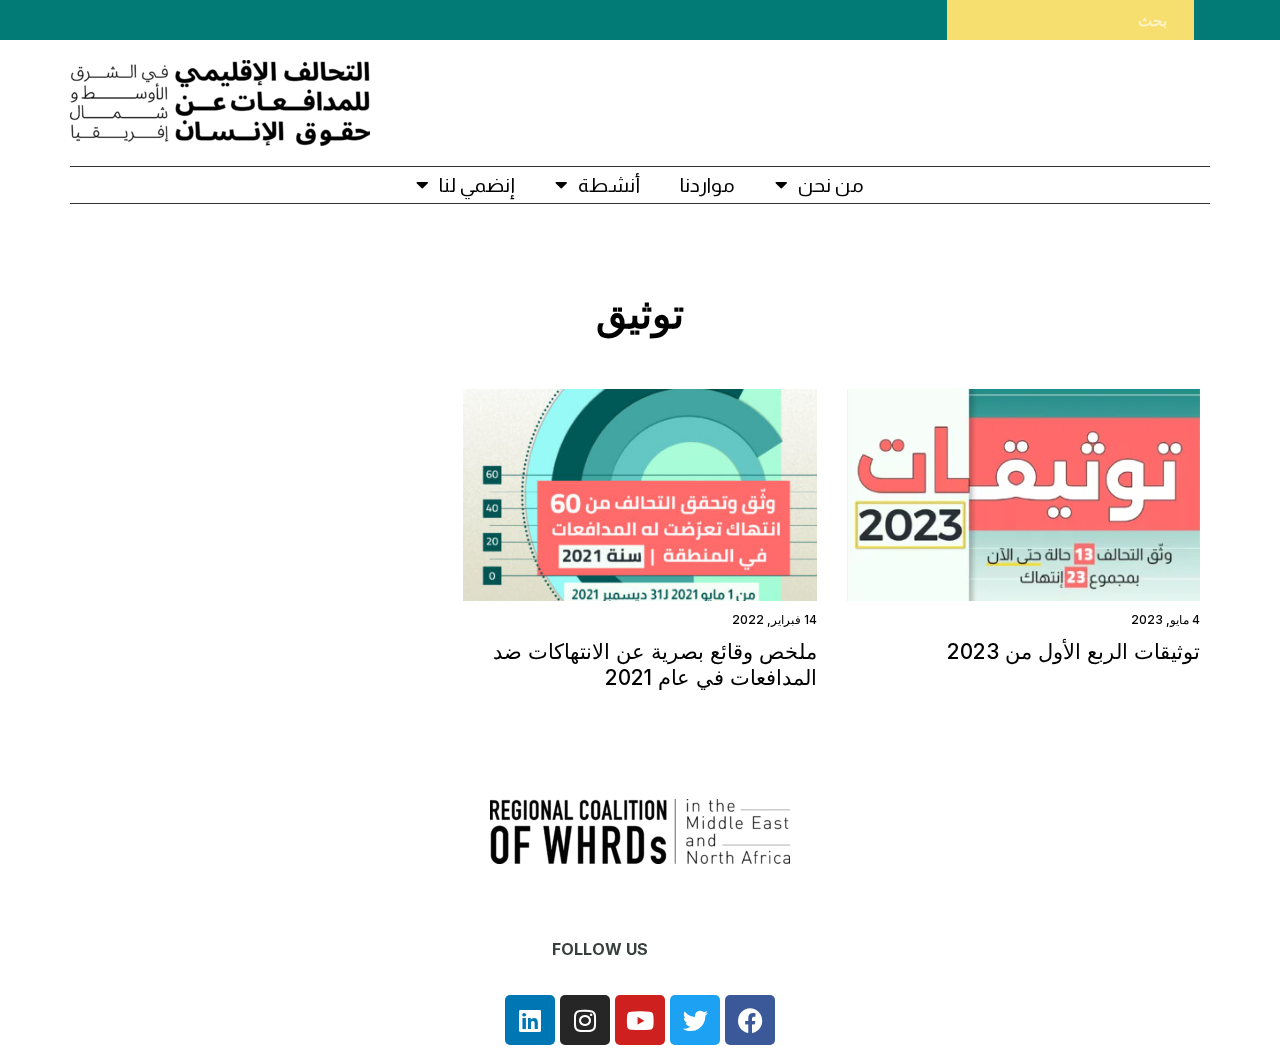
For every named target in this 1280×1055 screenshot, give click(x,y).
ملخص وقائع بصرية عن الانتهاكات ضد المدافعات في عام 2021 (655, 664)
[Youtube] (640, 1020)
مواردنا (707, 185)
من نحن (831, 185)
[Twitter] (695, 1020)
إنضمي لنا (477, 185)
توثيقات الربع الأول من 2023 (1073, 651)
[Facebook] (750, 1020)
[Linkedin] (530, 1020)
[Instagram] (585, 1020)
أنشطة (609, 185)
